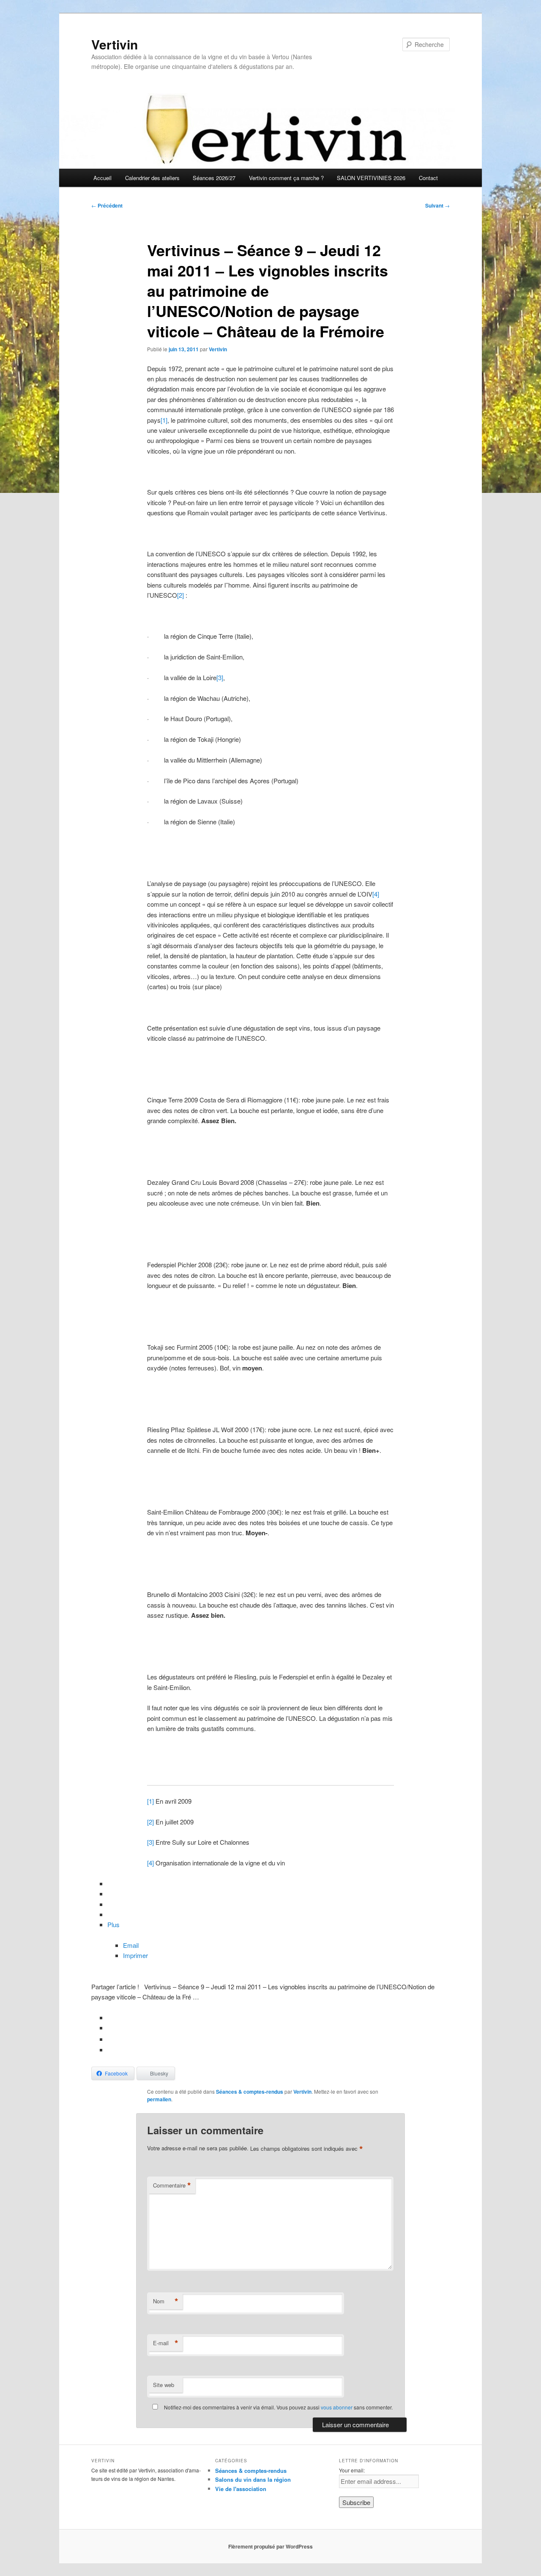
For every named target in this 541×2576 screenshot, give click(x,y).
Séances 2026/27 (214, 178)
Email (131, 1945)
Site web (164, 2385)
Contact (428, 178)
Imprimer (135, 1955)
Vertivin (115, 44)
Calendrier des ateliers (152, 178)
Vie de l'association (241, 2489)
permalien (159, 2099)
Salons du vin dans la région (253, 2479)
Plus (113, 1924)
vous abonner (337, 2407)
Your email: (352, 2470)
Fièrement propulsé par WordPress (270, 2546)
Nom (166, 2301)
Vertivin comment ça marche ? (286, 178)
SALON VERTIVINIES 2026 (371, 178)
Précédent (107, 205)
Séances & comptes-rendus (250, 2092)
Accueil (102, 178)
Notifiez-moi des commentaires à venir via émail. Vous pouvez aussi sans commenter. (278, 2407)
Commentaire (172, 2185)
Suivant (437, 205)
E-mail (166, 2343)
